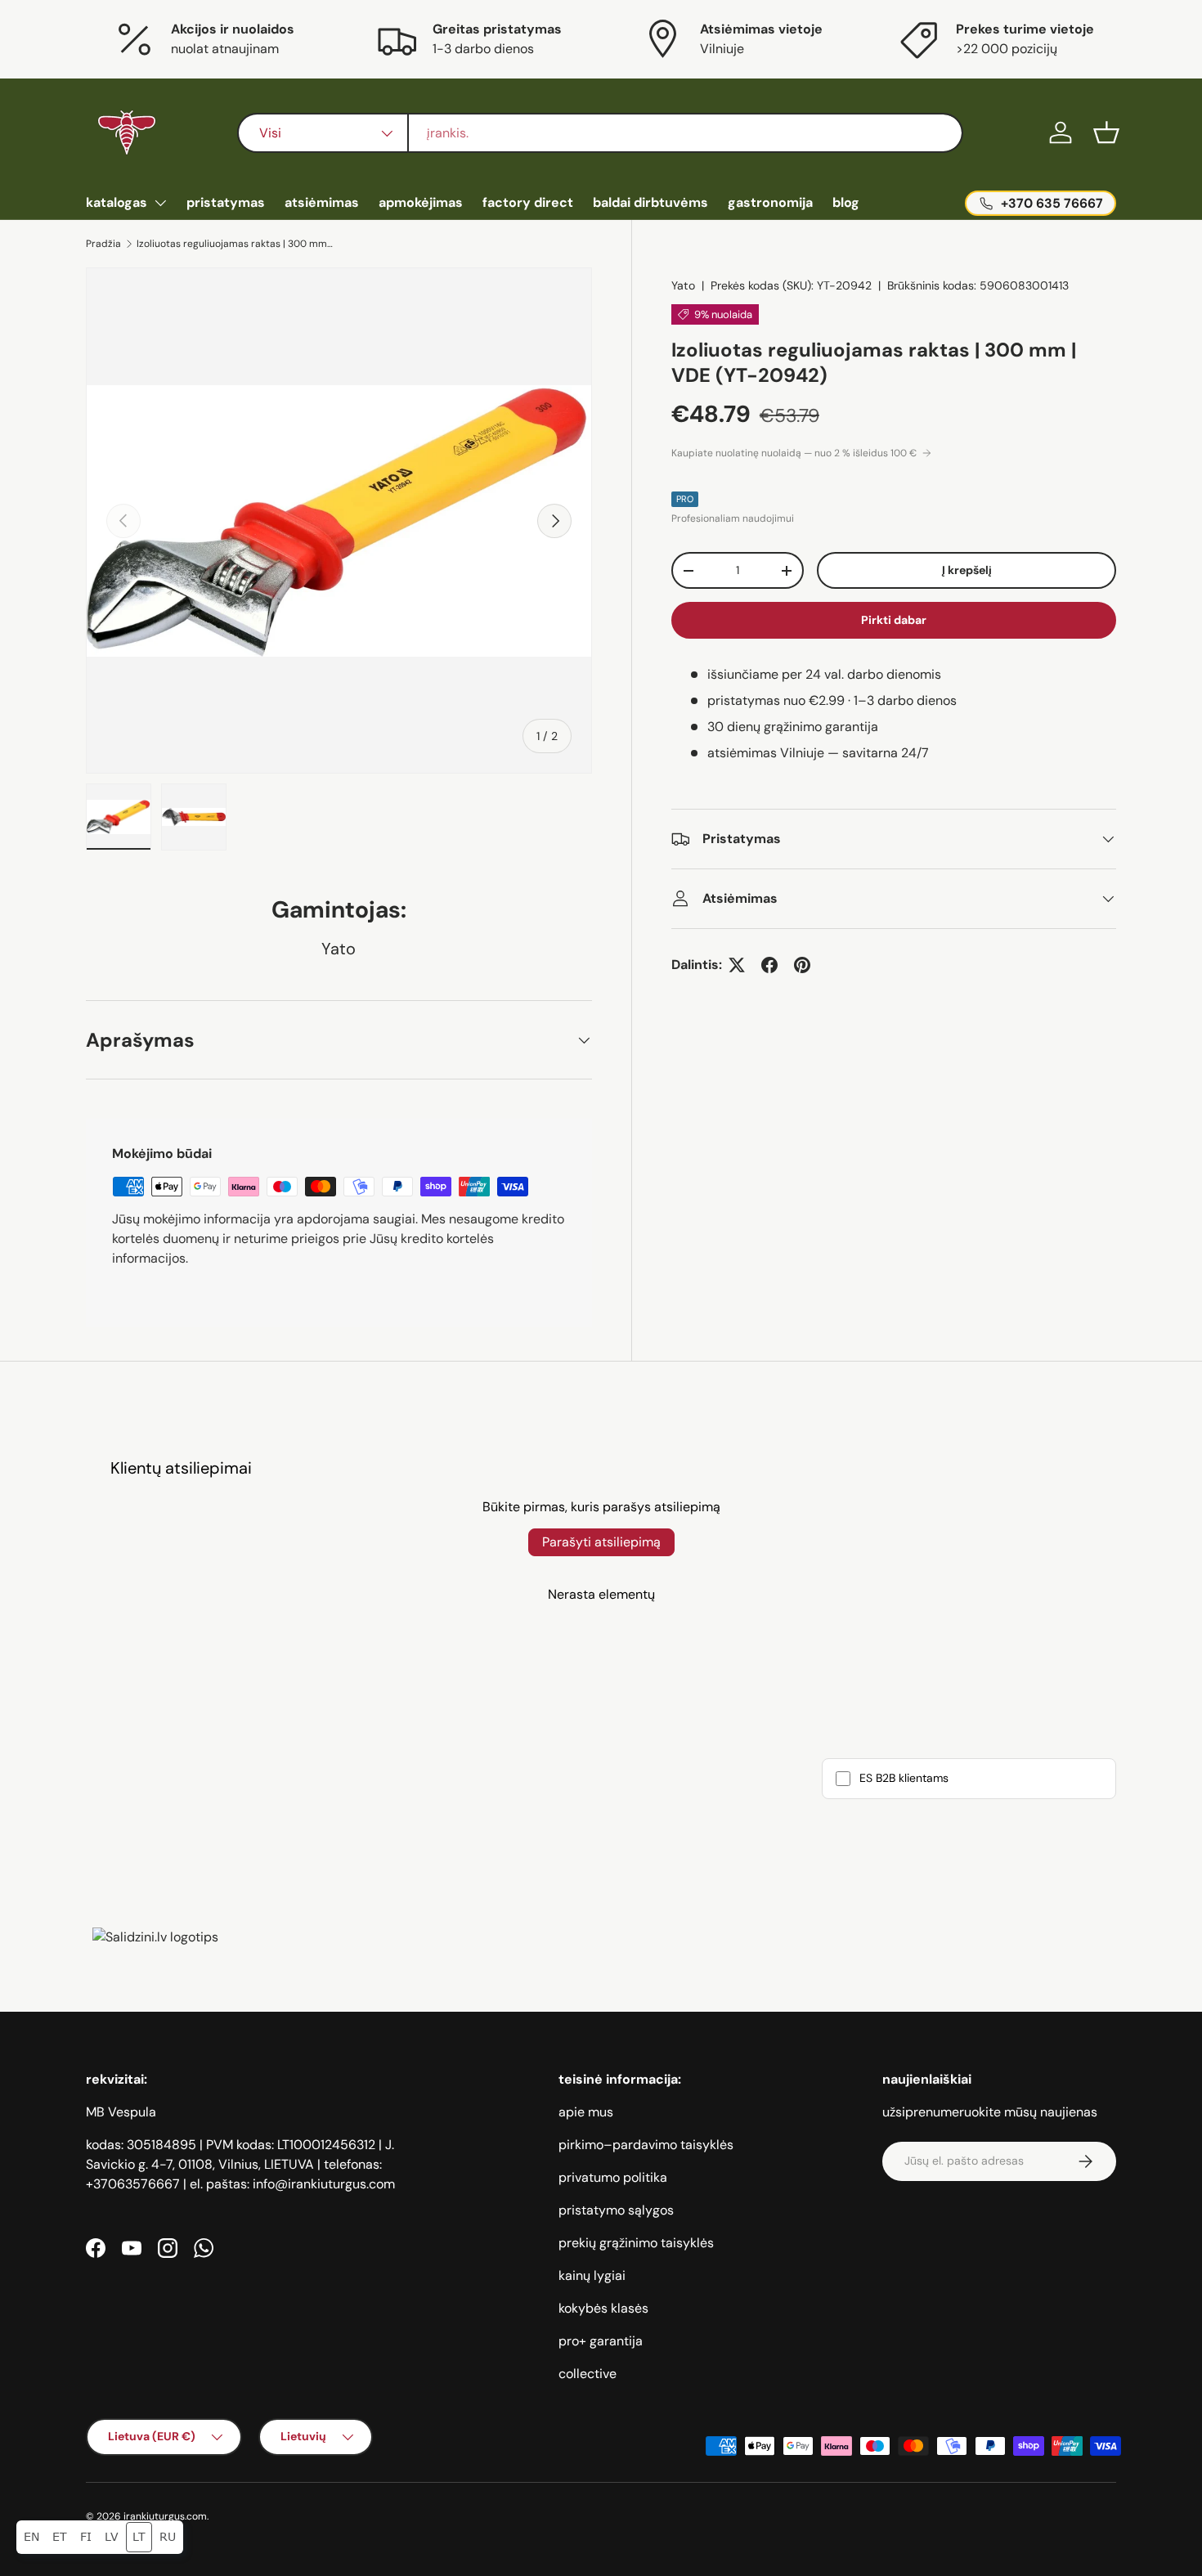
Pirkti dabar (894, 620)
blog (846, 202)
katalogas (117, 202)
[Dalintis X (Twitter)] (737, 965)
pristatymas (226, 202)
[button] (1106, 132)
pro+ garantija (601, 2341)
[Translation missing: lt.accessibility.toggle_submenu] (160, 203)
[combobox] (600, 133)
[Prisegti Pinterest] (802, 965)
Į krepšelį (967, 570)
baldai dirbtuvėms (650, 202)
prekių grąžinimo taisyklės (636, 2243)
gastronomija (770, 202)
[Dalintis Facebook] (769, 965)
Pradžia (103, 244)
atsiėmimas (322, 202)
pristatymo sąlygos (616, 2210)
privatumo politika (613, 2177)
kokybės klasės (603, 2308)
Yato (683, 285)
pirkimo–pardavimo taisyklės (646, 2145)
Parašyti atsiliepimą (601, 1542)
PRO (685, 499)
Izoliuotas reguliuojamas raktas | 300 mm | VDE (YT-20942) (235, 244)
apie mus (586, 2112)
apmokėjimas (421, 202)
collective (588, 2374)
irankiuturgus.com (165, 2516)
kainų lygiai (592, 2275)
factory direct (528, 202)
